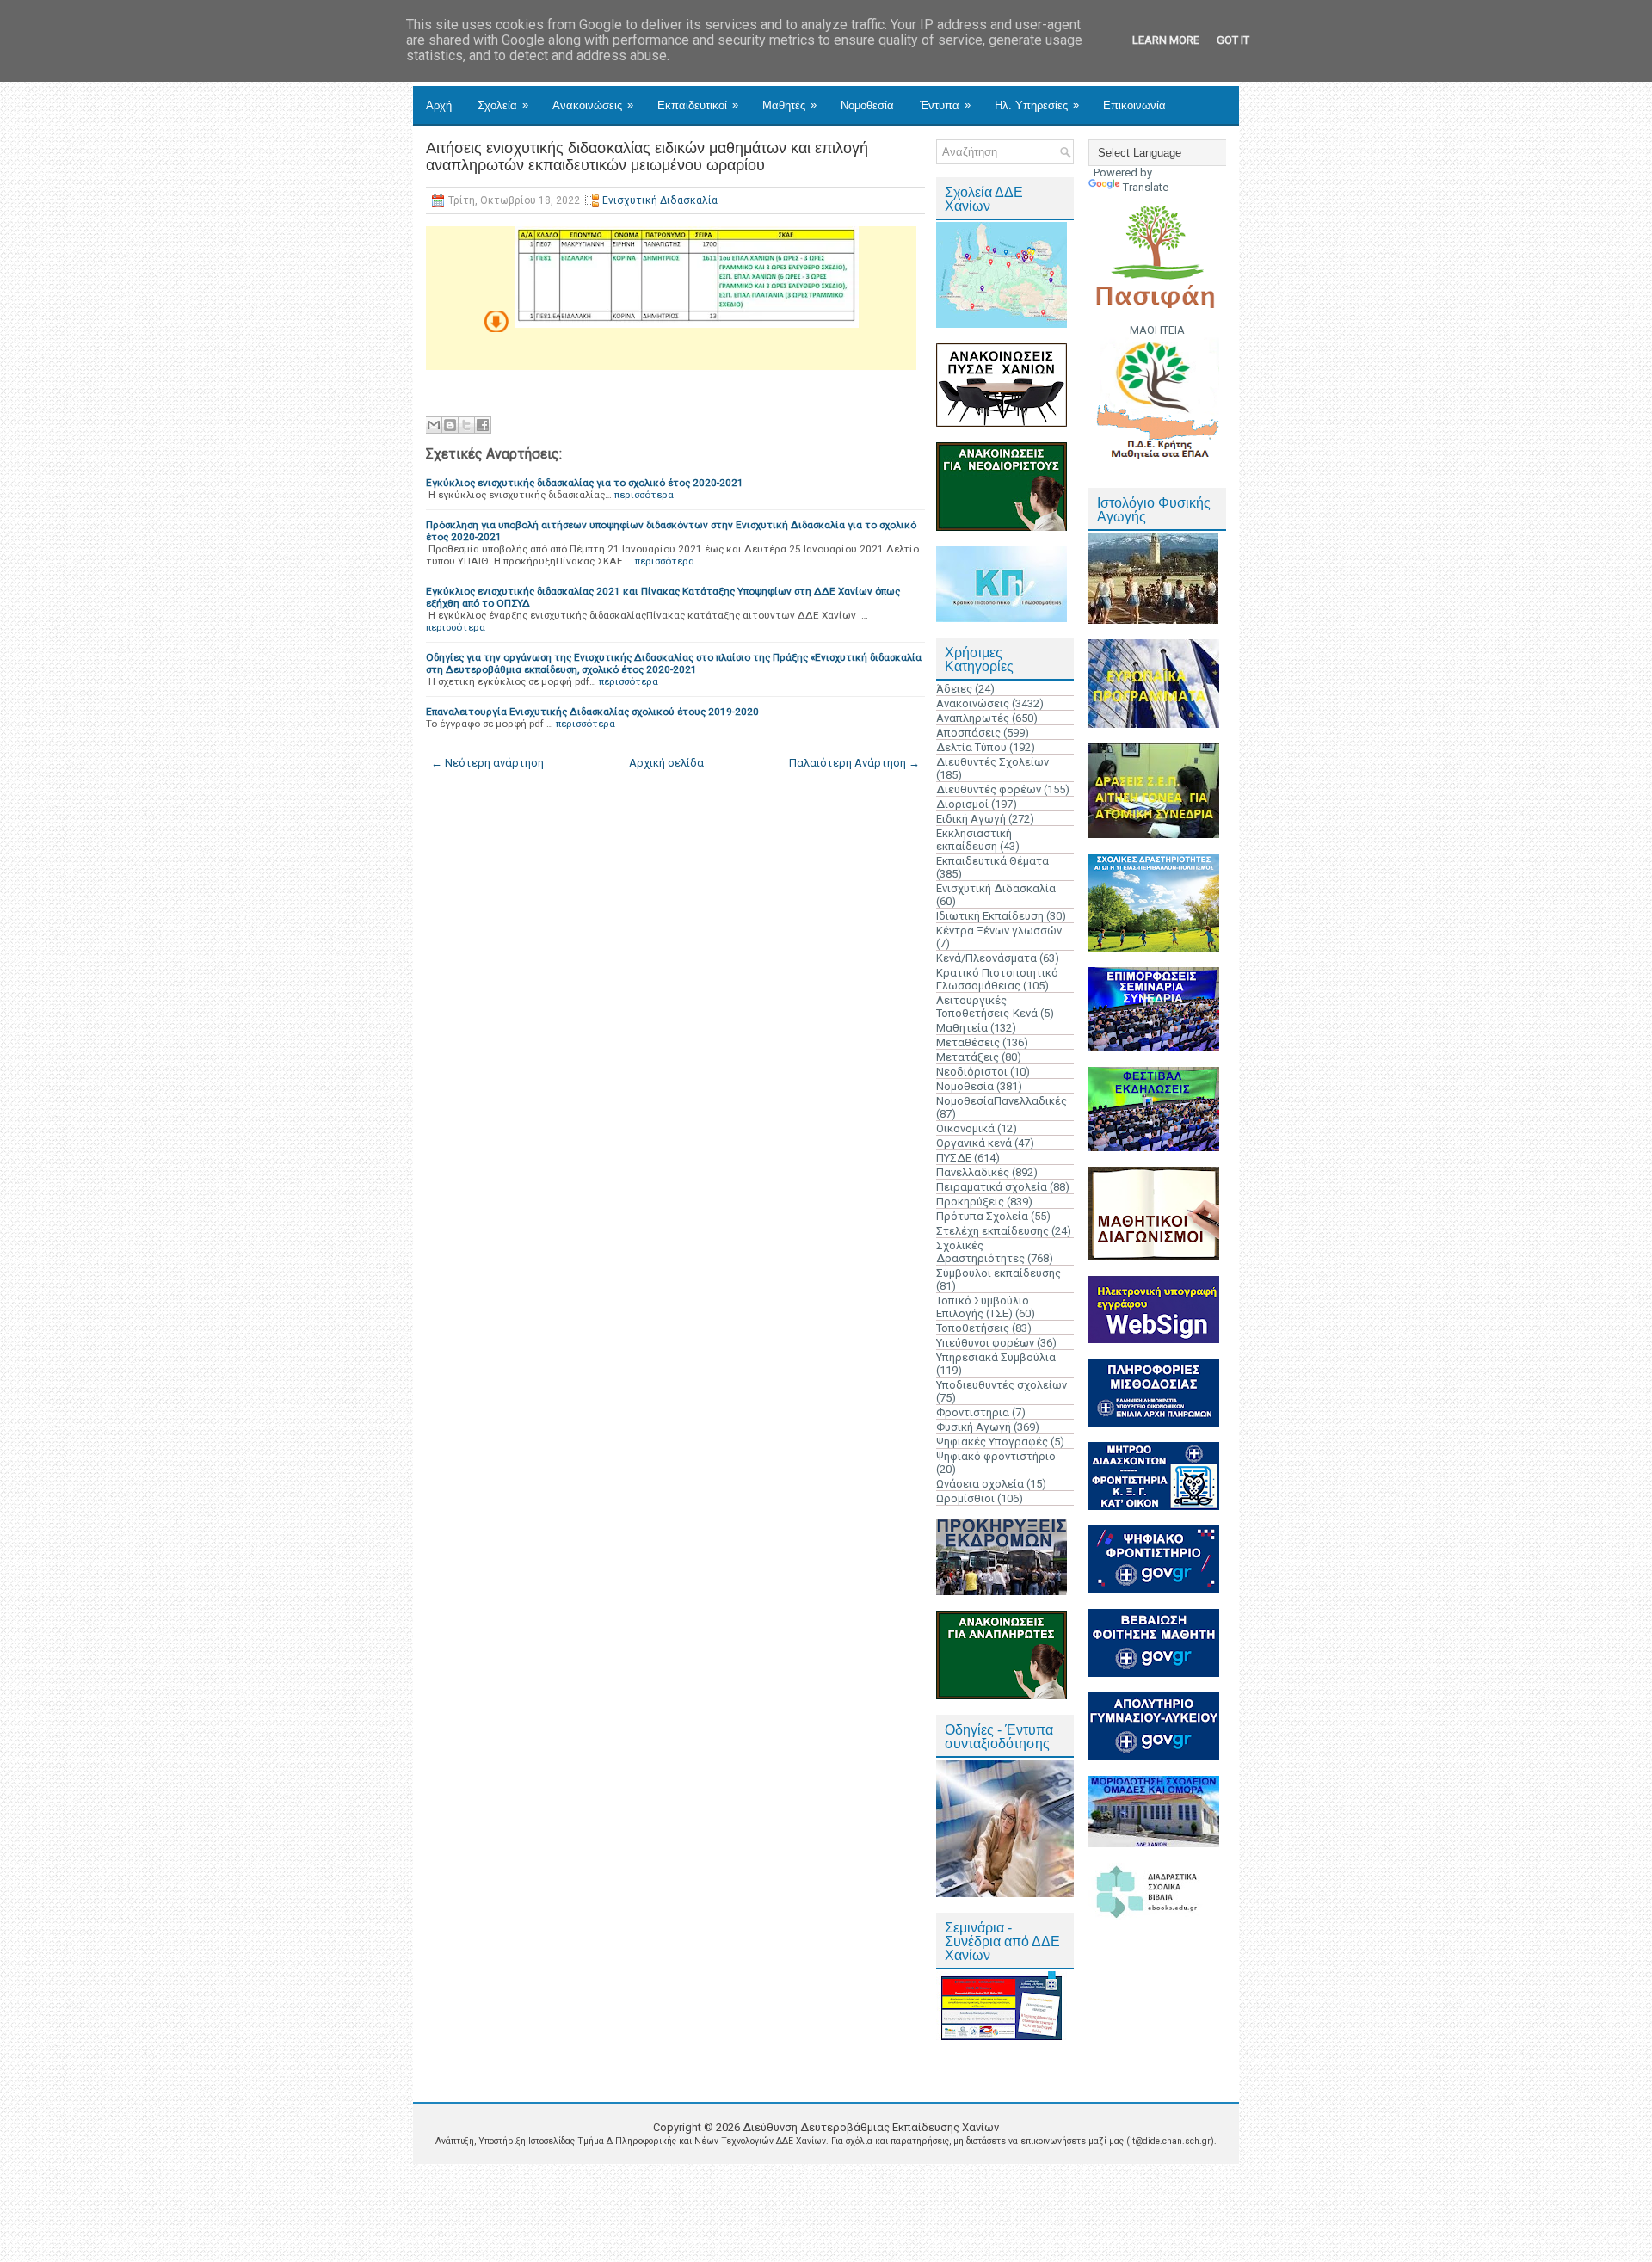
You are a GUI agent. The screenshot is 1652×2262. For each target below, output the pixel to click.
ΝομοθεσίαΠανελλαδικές (1002, 1101)
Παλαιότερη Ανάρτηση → (854, 763)
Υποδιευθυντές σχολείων (1002, 1385)
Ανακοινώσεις (593, 105)
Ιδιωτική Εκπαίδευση (990, 916)
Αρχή (439, 105)
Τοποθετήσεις (973, 1328)
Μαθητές (789, 105)
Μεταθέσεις (968, 1042)
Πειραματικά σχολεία (992, 1187)
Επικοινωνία (1134, 105)
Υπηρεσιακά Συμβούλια (996, 1357)
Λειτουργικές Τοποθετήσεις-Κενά (987, 1007)
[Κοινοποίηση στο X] (466, 425)
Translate (1146, 187)
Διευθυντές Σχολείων (992, 762)
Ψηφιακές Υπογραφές (992, 1442)
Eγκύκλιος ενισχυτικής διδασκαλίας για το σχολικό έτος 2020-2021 (585, 483)
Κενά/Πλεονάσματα (986, 958)
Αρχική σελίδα (666, 763)
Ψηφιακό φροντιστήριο (996, 1456)
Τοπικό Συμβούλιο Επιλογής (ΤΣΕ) (983, 1307)
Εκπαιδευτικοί (698, 105)
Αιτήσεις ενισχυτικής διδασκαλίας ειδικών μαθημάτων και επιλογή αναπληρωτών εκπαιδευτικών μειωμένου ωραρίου (647, 157)
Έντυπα (945, 105)
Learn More (1166, 40)
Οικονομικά (965, 1128)
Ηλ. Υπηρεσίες (1037, 105)
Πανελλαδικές (973, 1172)
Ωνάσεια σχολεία (980, 1484)
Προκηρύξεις (970, 1202)
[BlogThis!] (450, 425)
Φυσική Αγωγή (974, 1427)
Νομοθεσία (867, 105)
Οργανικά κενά (974, 1143)
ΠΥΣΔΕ (954, 1158)
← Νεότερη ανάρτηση (487, 763)
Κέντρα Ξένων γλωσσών (999, 931)
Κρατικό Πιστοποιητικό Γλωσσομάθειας (997, 979)
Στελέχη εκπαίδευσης (992, 1231)
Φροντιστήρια (973, 1412)
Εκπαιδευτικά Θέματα (992, 861)
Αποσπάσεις (968, 733)
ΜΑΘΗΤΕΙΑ (1157, 330)
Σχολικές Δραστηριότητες (980, 1252)
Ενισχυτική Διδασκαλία (660, 200)
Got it (1233, 40)
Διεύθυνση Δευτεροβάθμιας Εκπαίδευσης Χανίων (871, 2127)
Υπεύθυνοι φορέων (985, 1343)
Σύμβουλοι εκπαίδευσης (999, 1273)
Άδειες (954, 689)
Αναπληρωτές (973, 718)
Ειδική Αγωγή (971, 819)
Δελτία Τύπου (971, 747)
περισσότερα (644, 495)
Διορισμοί (962, 804)
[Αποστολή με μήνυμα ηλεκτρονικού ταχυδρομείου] (434, 425)
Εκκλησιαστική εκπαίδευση (974, 840)
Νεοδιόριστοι (972, 1072)
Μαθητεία (962, 1028)
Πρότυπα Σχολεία (982, 1216)
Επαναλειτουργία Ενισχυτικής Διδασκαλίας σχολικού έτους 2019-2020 (592, 712)
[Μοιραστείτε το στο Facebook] (483, 425)
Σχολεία (503, 105)
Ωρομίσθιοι (965, 1498)
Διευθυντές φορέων (989, 789)
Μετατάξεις (968, 1057)
